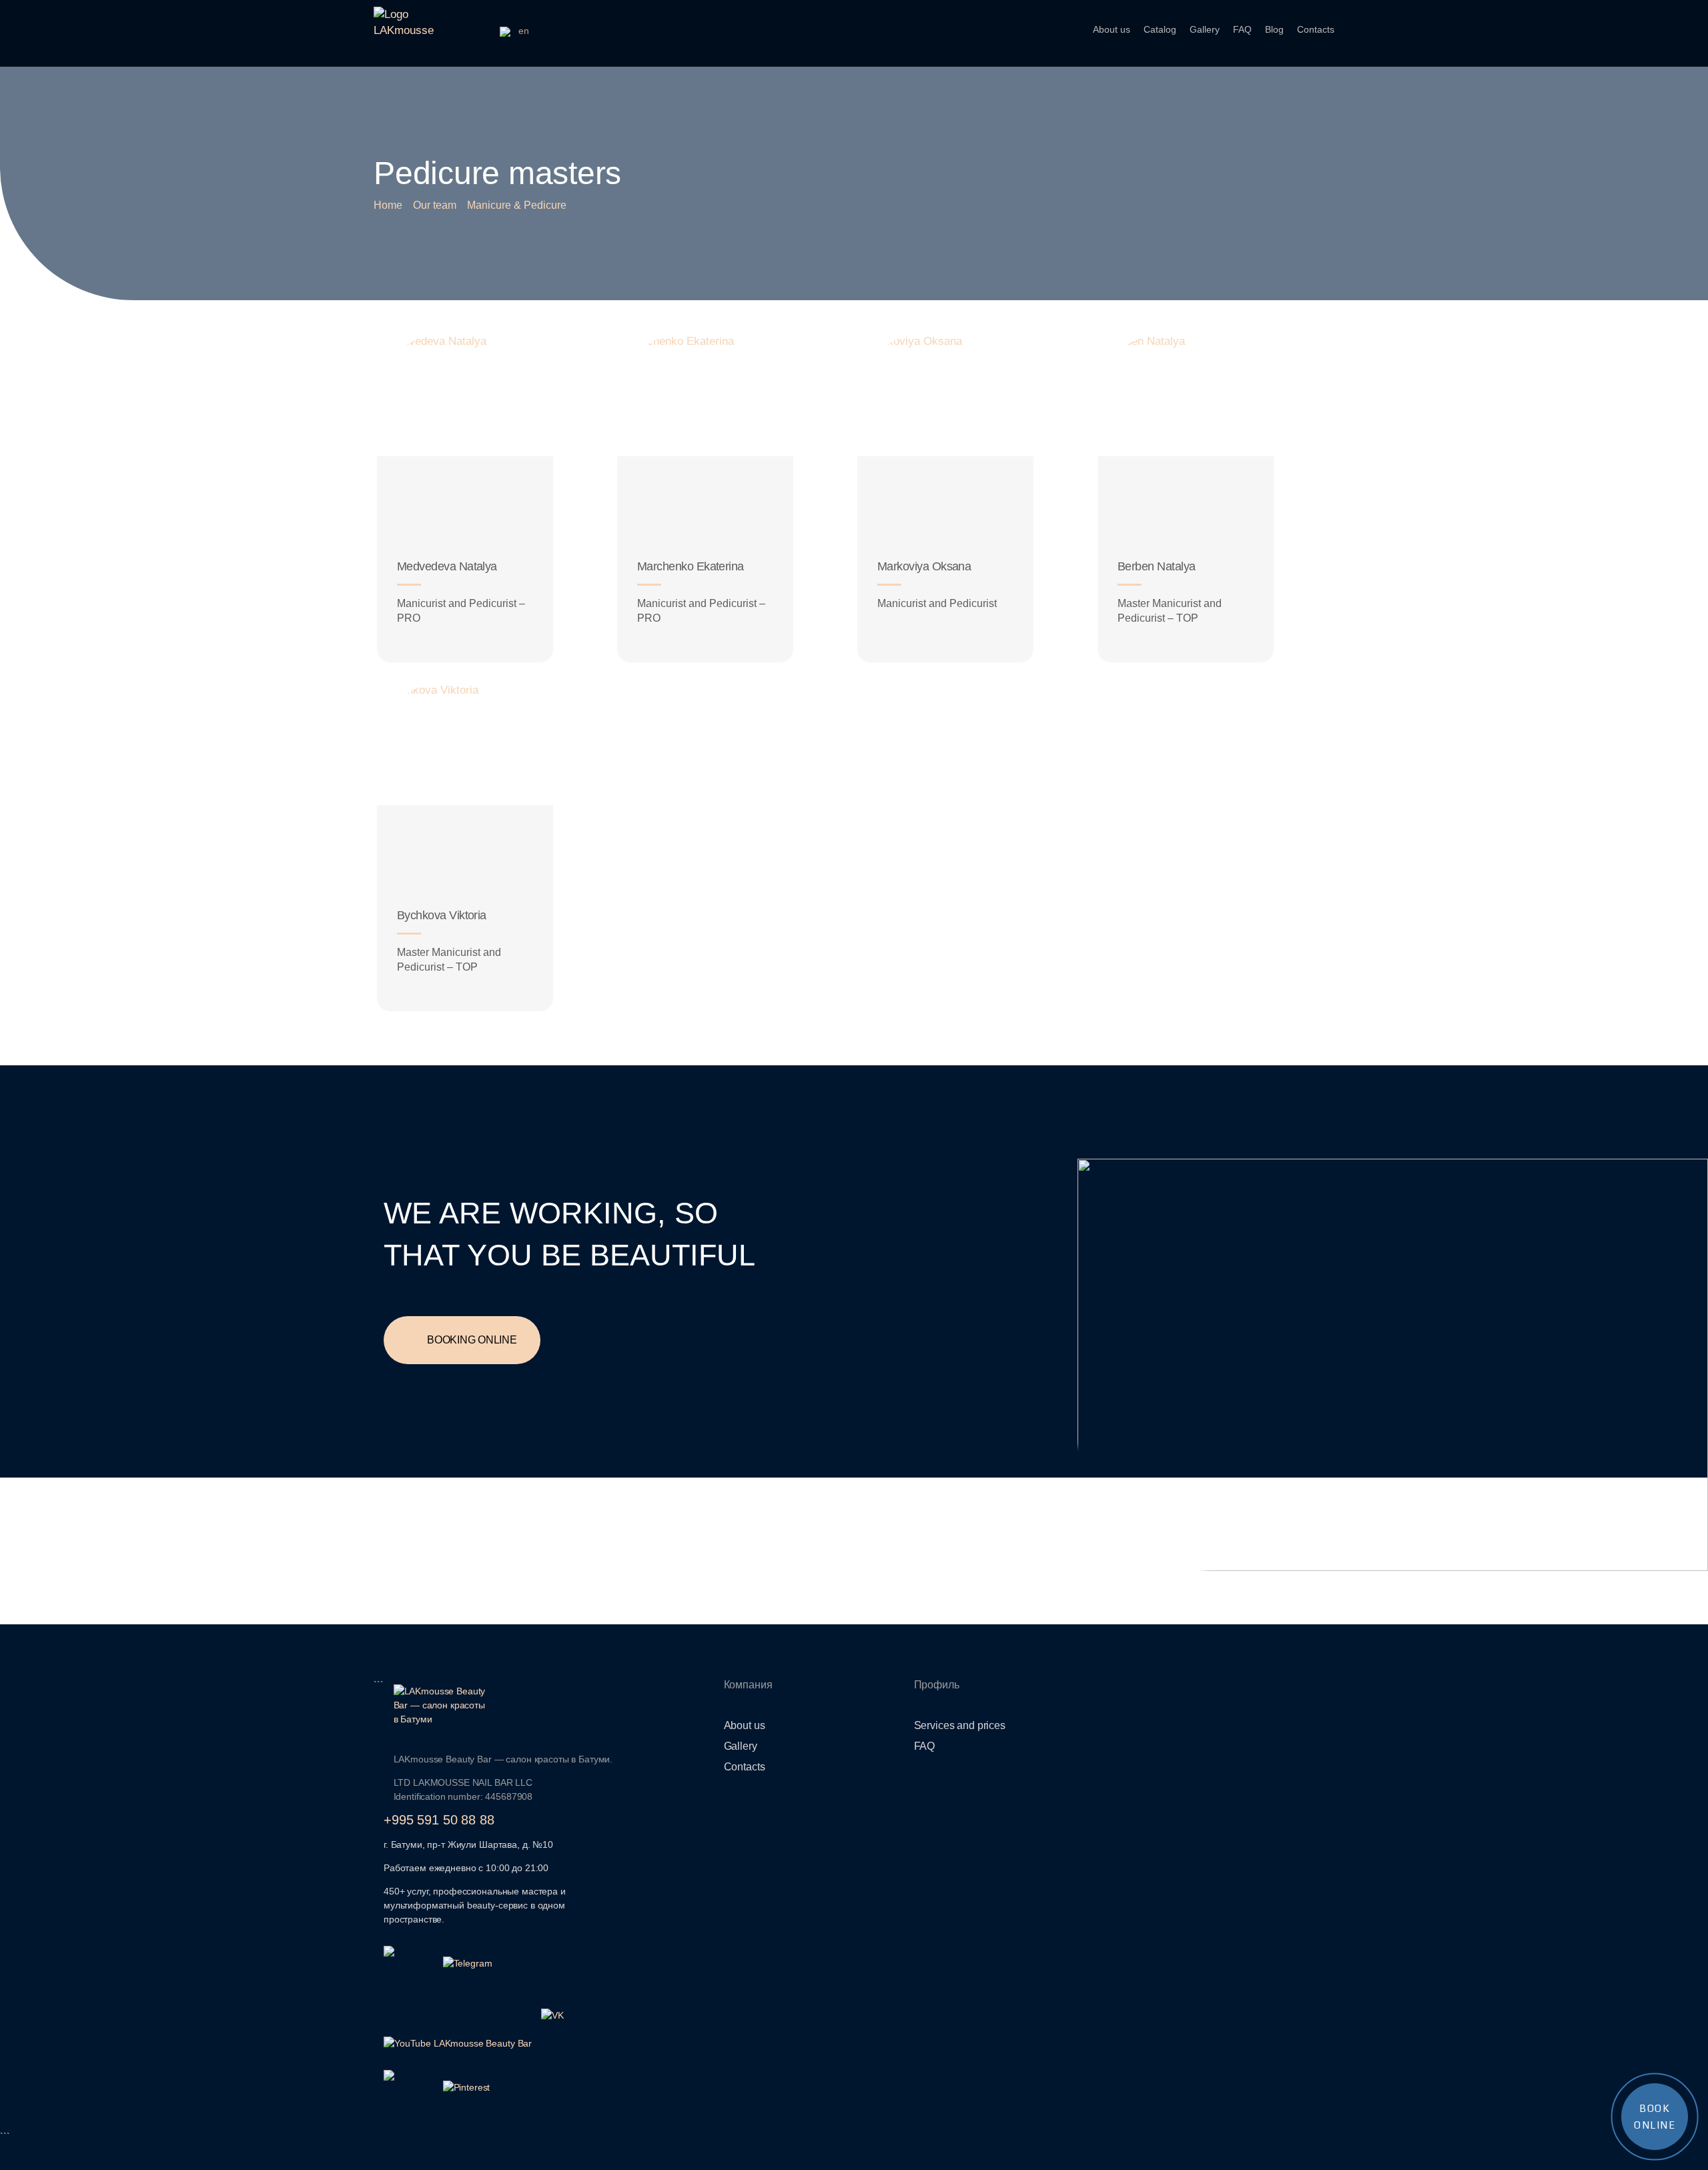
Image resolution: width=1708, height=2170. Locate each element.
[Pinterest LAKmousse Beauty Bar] (468, 2087)
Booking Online (472, 1340)
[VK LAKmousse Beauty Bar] (566, 2015)
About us (1112, 29)
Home (388, 205)
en (522, 31)
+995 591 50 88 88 (439, 1820)
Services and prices (960, 1725)
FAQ (1242, 29)
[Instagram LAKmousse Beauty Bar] (409, 2077)
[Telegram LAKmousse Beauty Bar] (468, 1963)
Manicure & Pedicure (517, 205)
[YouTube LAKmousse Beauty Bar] (458, 2043)
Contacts (1316, 29)
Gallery (1205, 29)
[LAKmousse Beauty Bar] (504, 1705)
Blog (1274, 29)
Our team (435, 205)
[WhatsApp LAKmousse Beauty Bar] (409, 1953)
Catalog (1160, 29)
